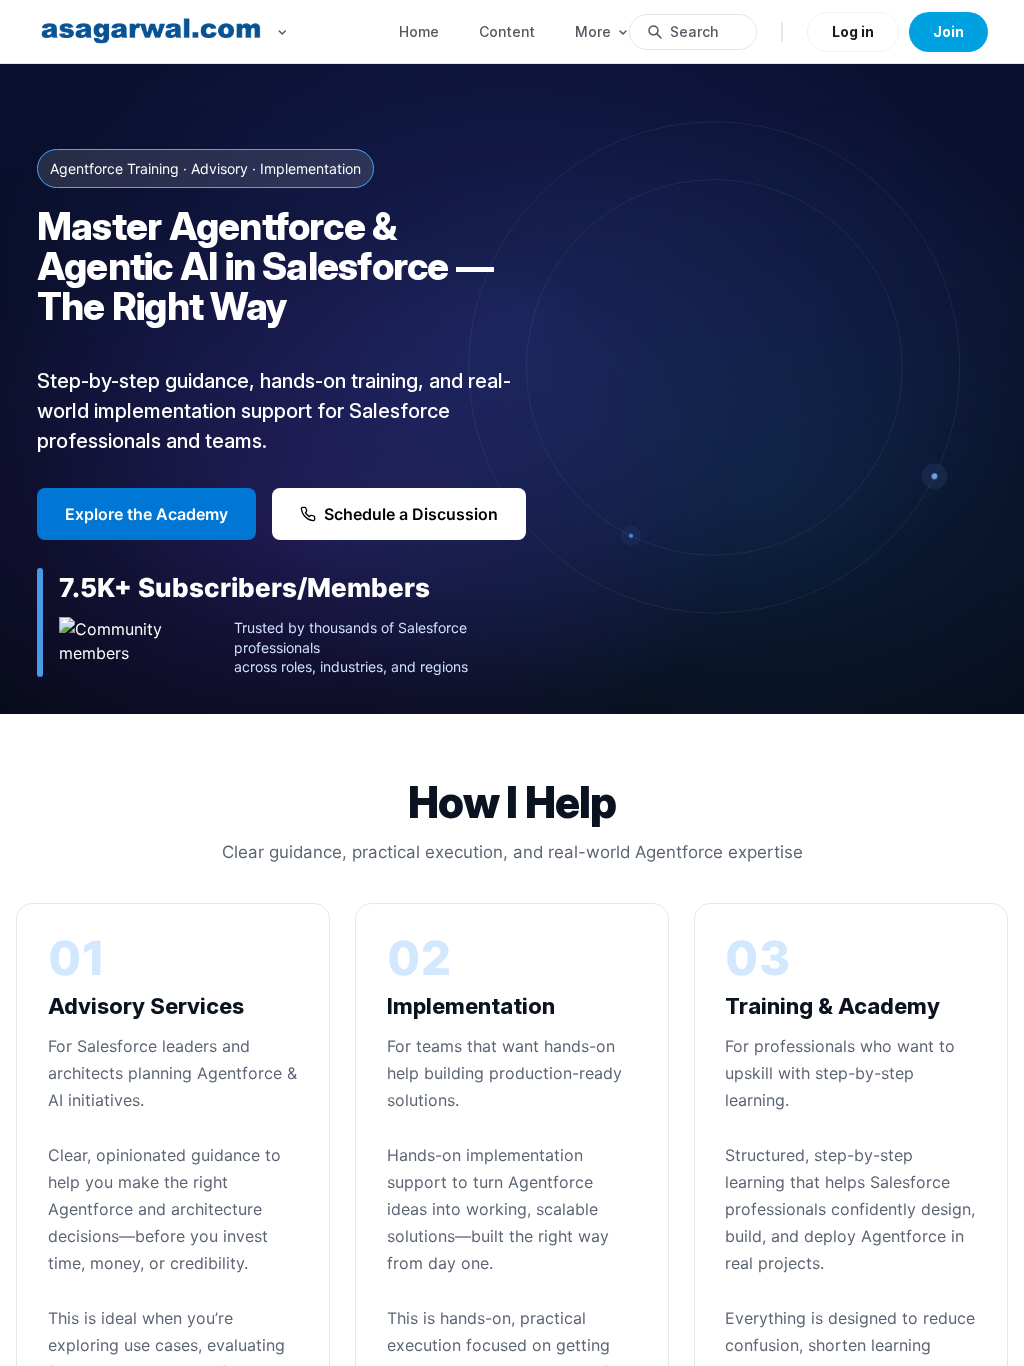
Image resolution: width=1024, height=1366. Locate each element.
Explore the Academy (146, 514)
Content (507, 31)
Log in (853, 31)
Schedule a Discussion (411, 514)
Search (694, 31)
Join (948, 31)
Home (419, 31)
